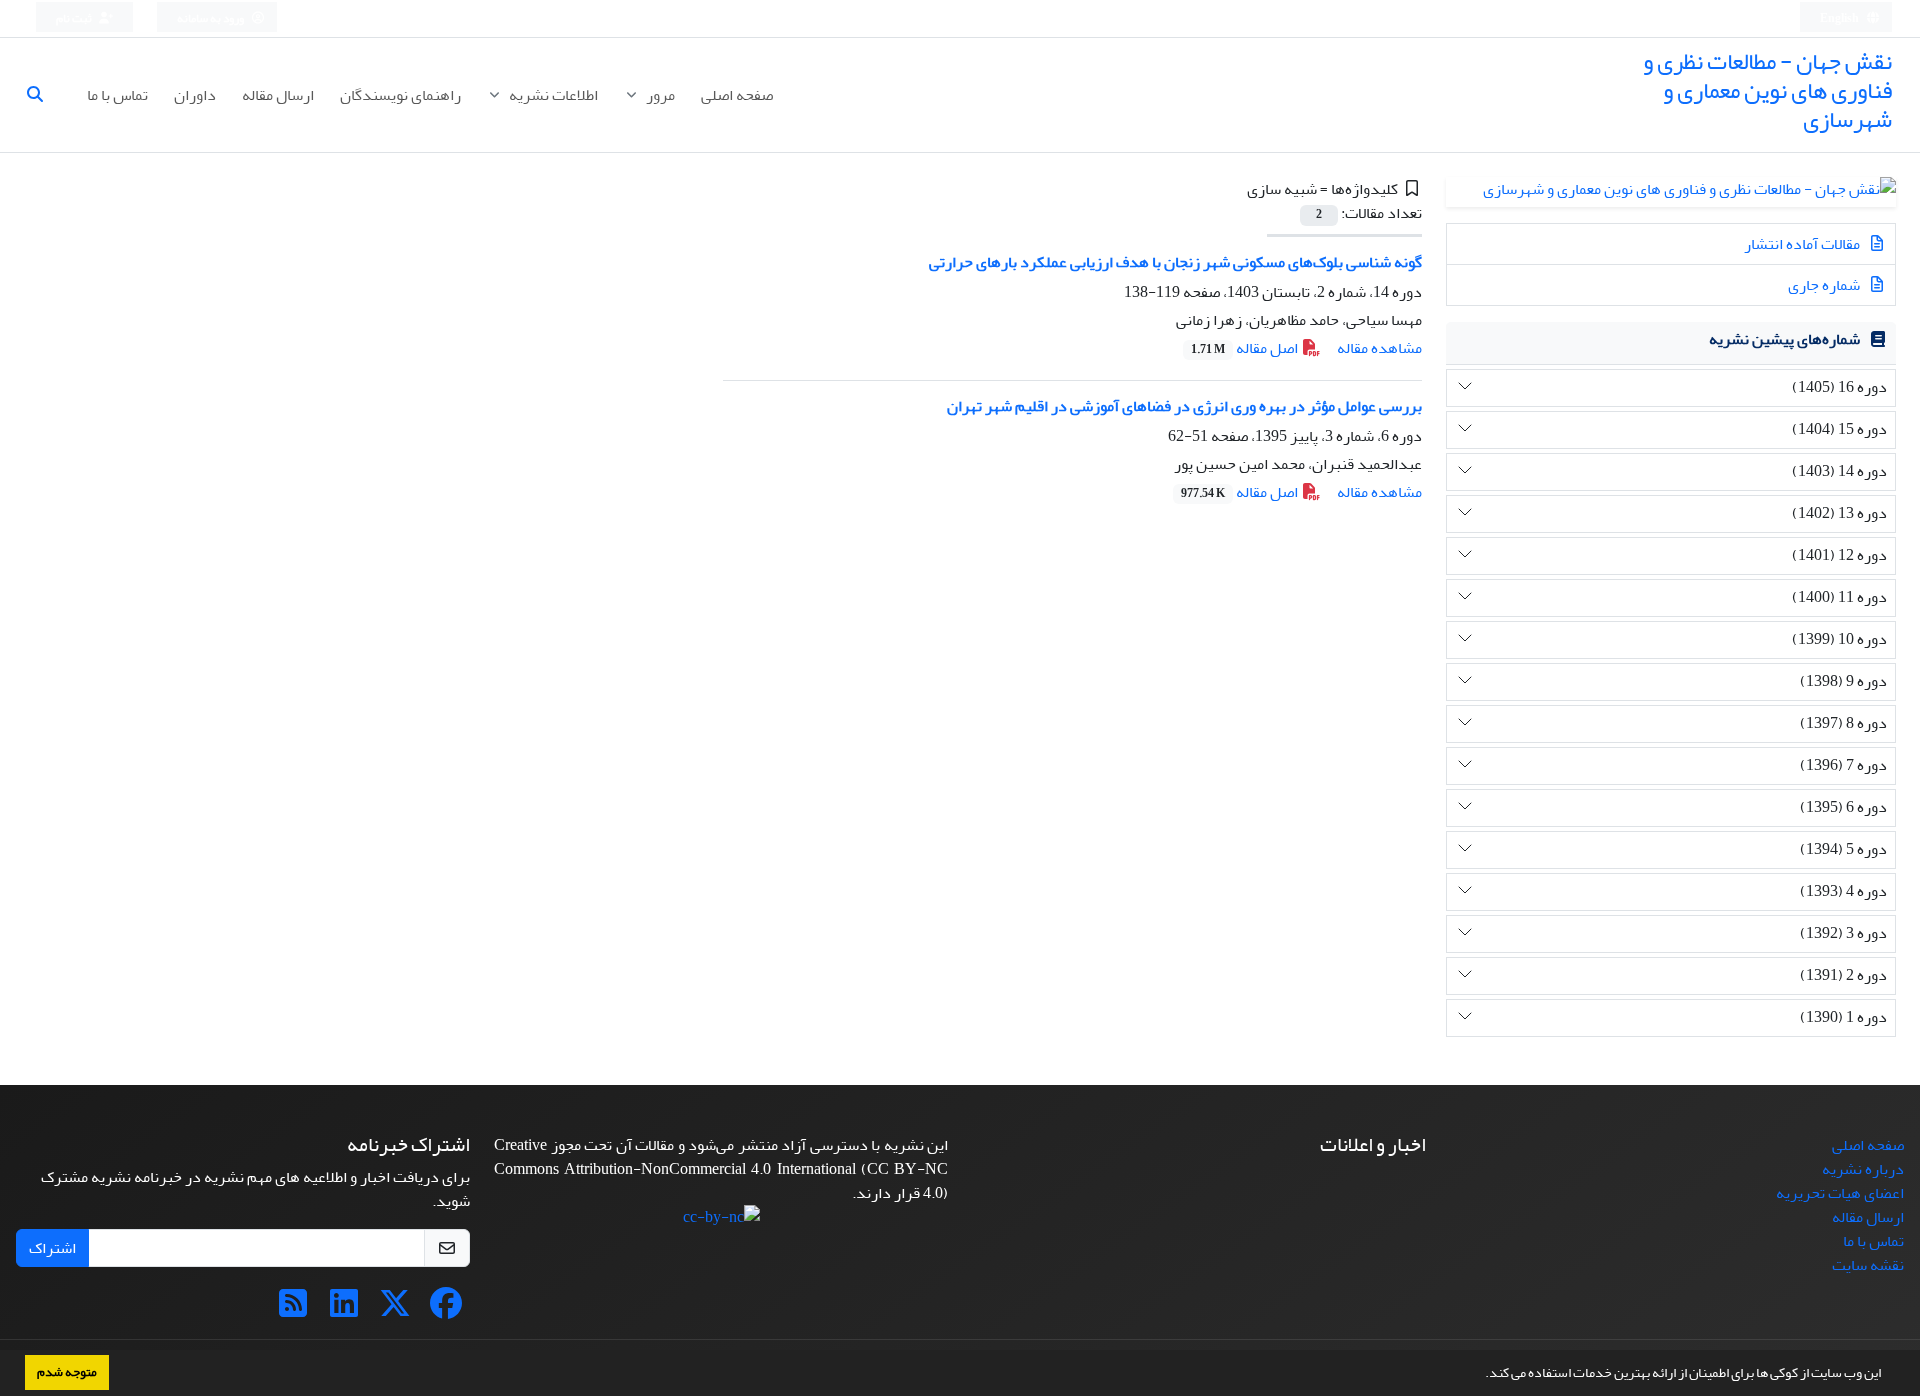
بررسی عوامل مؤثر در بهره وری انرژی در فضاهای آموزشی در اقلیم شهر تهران (1184, 406)
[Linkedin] (344, 1310)
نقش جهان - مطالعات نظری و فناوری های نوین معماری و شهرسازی (1767, 90)
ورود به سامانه (211, 18)
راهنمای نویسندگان (400, 95)
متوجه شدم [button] (67, 1372)
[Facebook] (446, 1310)
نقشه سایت (1868, 1265)
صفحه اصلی (737, 95)
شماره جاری (1825, 285)
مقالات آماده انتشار (1803, 244)
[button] (1480, 1375)
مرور (659, 95)
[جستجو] (43, 95)
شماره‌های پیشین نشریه (1784, 339)
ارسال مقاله (278, 95)
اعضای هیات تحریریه (1840, 1193)
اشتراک (52, 1248)
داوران (195, 95)
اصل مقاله (1246, 348)
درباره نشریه (1863, 1169)
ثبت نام (75, 18)
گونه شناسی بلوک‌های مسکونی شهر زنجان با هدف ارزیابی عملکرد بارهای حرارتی (1175, 262)
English (1840, 18)
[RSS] (293, 1310)
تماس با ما (117, 95)
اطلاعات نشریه (552, 95)
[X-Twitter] (395, 1310)
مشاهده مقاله (1379, 348)
